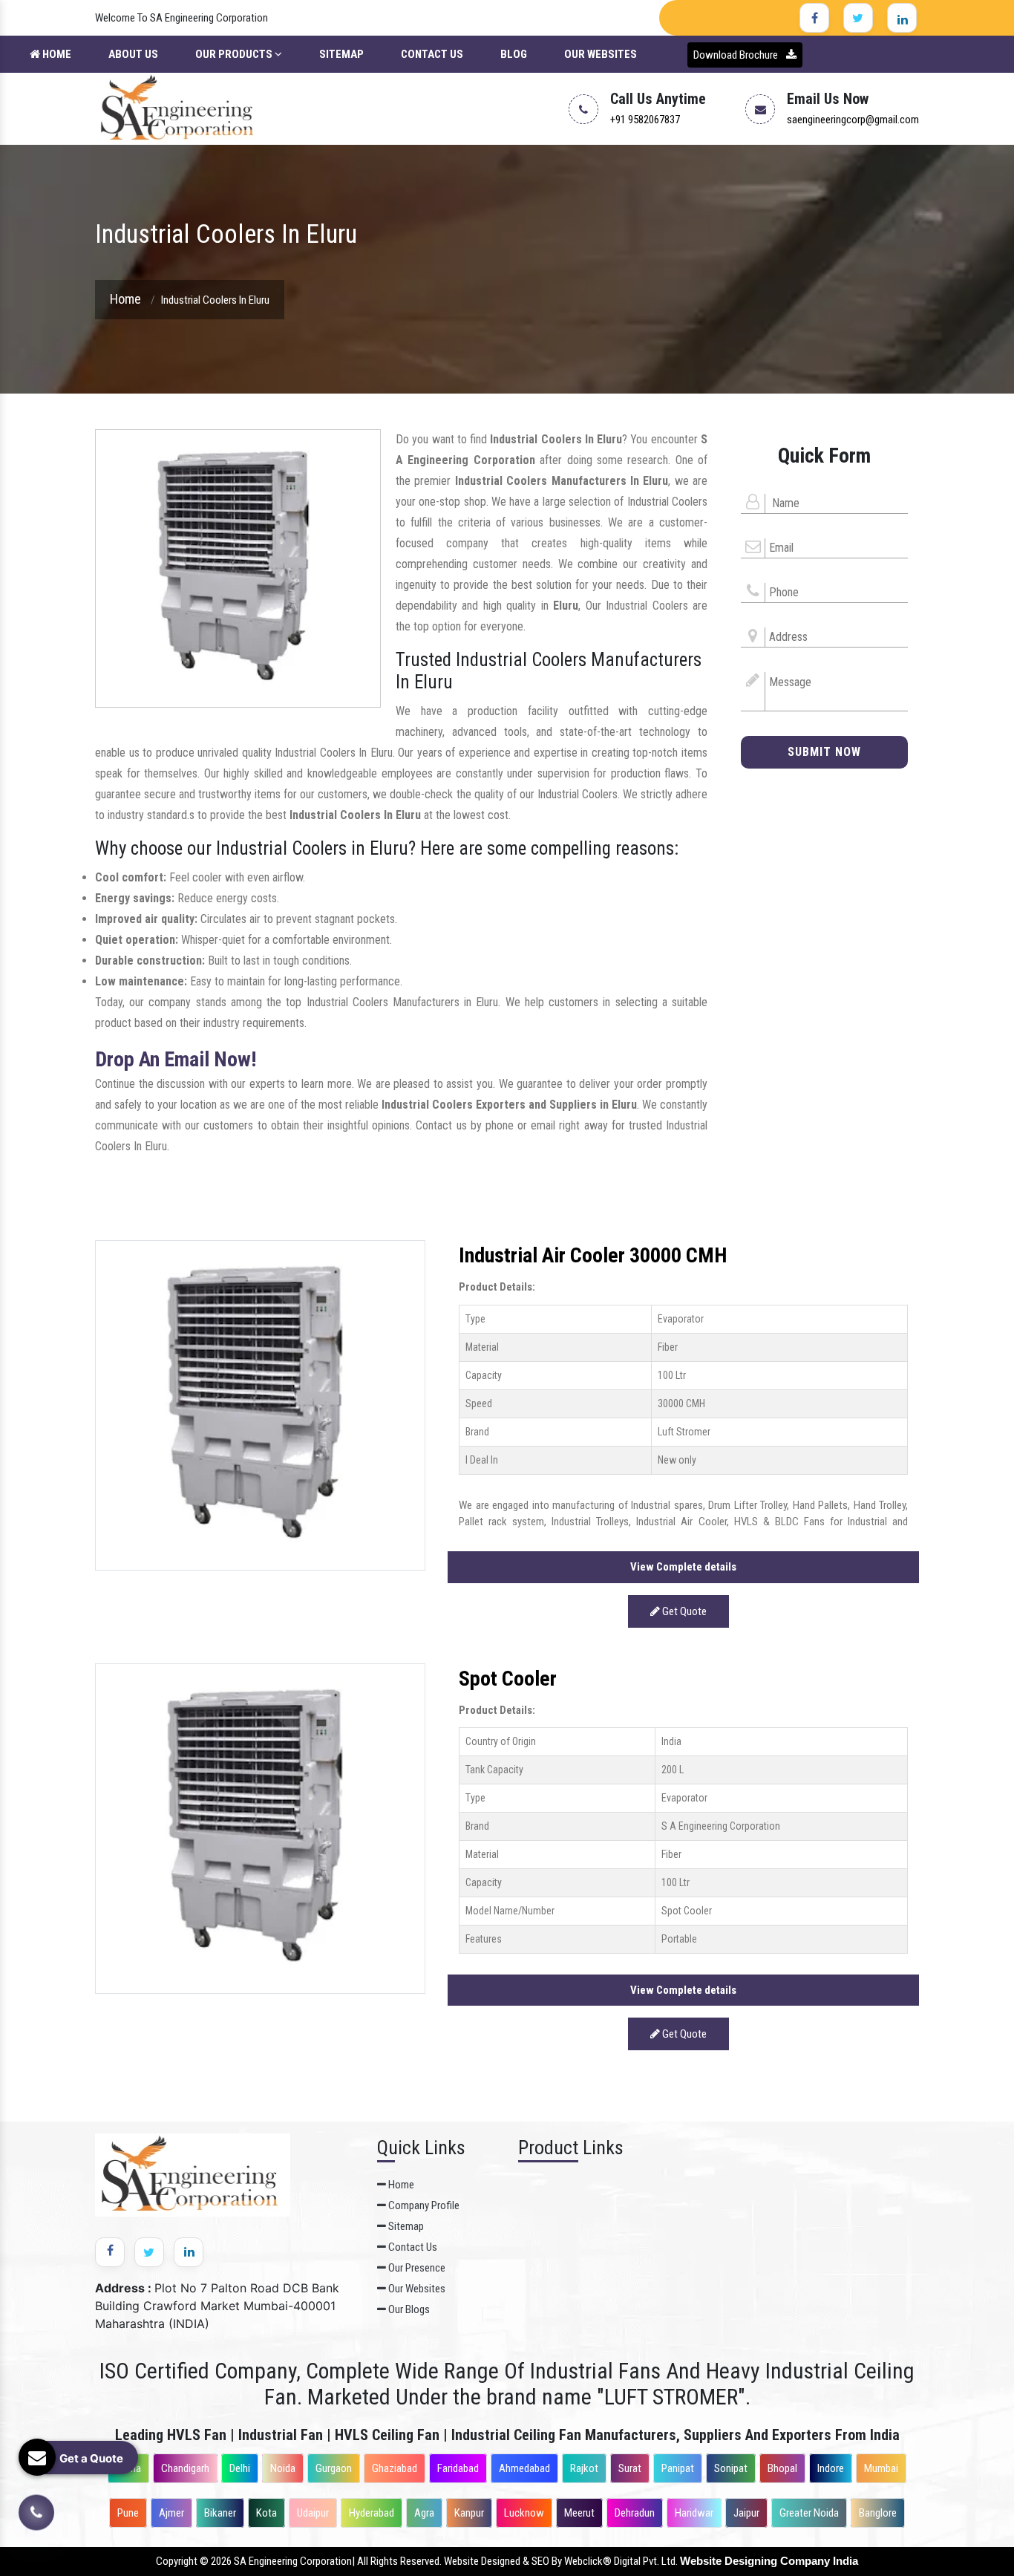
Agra (424, 2513)
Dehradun (635, 2513)
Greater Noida (809, 2513)
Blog (514, 54)
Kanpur (469, 2513)
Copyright (177, 2561)
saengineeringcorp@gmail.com (853, 120)
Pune (128, 2513)
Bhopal (782, 2468)
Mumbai (881, 2468)
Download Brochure (737, 55)
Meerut (579, 2513)
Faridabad (458, 2468)
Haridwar (694, 2513)
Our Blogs (408, 2309)
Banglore (878, 2513)
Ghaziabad (395, 2468)
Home (56, 54)
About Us (133, 54)
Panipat (678, 2468)
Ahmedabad (524, 2468)
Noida (283, 2468)
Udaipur (313, 2513)
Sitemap (341, 54)
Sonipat (731, 2468)
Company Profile (423, 2205)
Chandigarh (185, 2468)
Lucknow (524, 2513)
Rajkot (584, 2468)
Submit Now (824, 752)
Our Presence (416, 2268)
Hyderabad (372, 2513)
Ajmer (171, 2513)
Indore (831, 2468)
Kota (266, 2513)
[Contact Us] (36, 2512)
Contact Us (432, 54)
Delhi (240, 2468)
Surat (630, 2468)
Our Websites (601, 54)
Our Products (235, 54)
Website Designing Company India (769, 2561)
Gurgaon (334, 2468)
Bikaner (220, 2513)
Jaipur (746, 2513)
